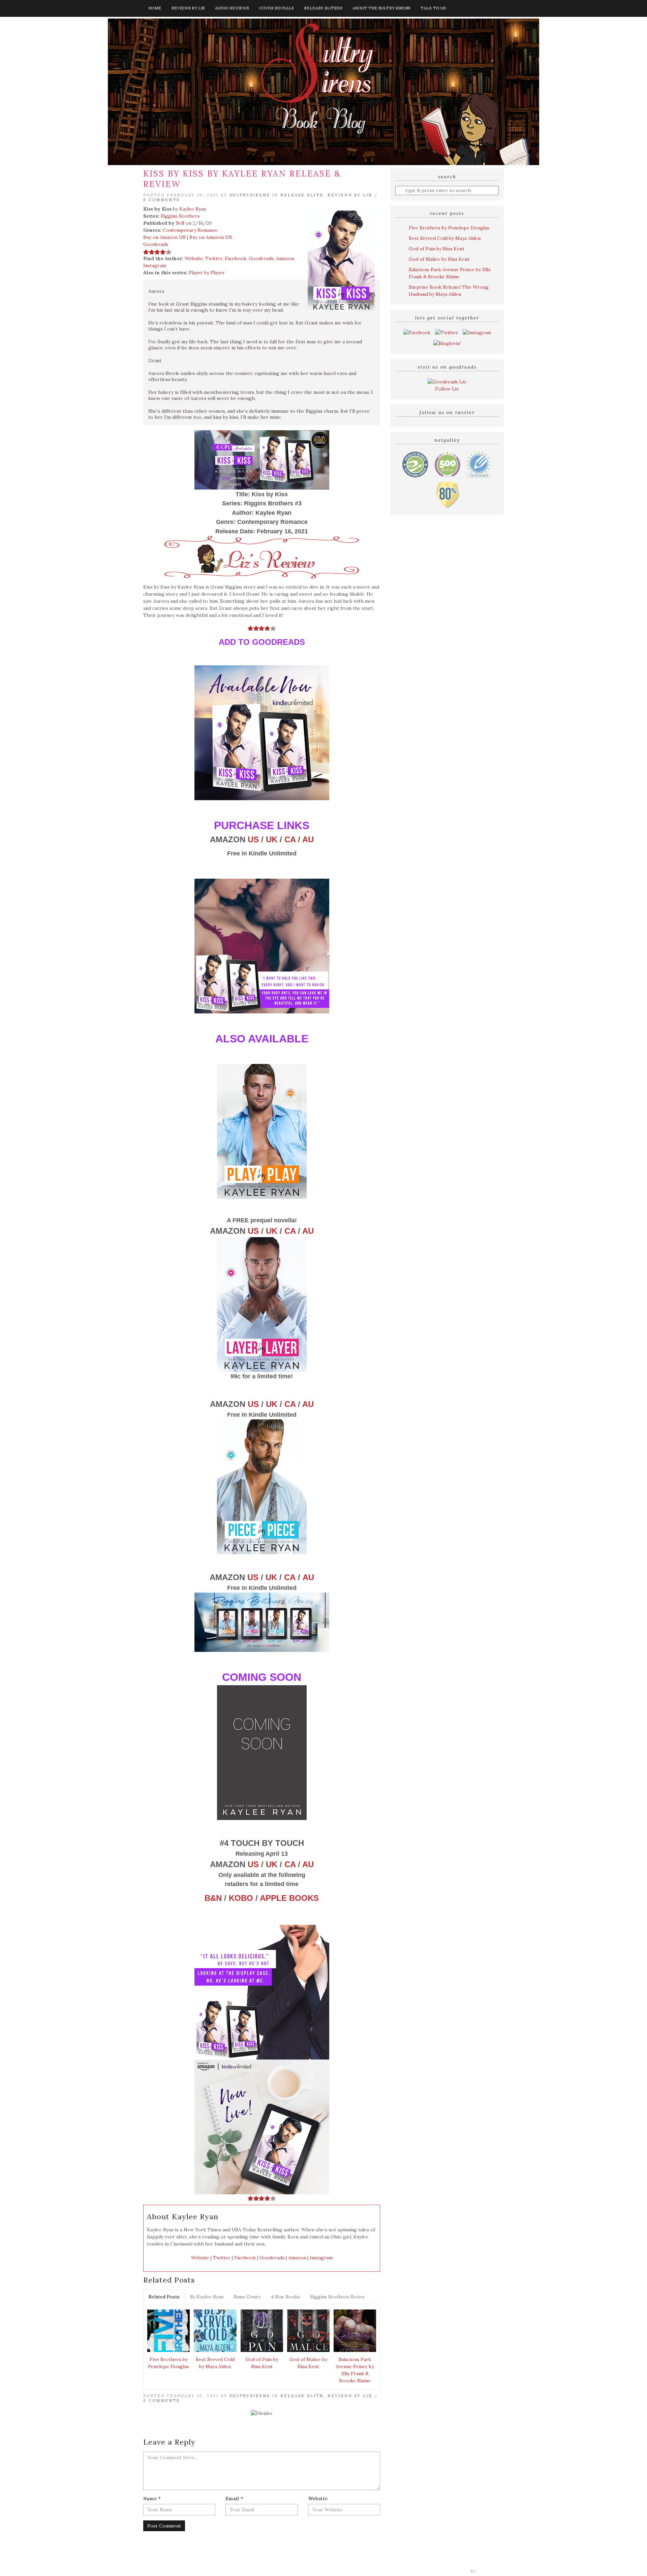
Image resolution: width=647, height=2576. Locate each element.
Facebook (236, 258)
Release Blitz (302, 195)
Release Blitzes (323, 8)
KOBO (241, 1898)
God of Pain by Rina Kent (262, 2363)
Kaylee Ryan (193, 209)
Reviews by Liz (188, 8)
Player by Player (207, 273)
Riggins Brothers (180, 216)
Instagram (155, 265)
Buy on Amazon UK (211, 237)
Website (194, 258)
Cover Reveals (276, 8)
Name (152, 2499)
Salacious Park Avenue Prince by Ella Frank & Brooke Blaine (355, 2370)
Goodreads (156, 244)
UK (272, 839)
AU (308, 839)
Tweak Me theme (450, 2571)
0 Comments (161, 200)
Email (234, 2499)
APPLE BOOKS (289, 1898)
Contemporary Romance (190, 230)
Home (155, 8)
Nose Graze (491, 2571)
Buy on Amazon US (164, 237)
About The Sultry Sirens (381, 8)
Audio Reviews (232, 8)
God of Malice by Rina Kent (308, 2363)
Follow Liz (447, 389)
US (253, 839)
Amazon (285, 258)
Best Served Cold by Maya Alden (215, 2363)
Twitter (214, 258)
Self (180, 223)
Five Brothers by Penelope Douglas (168, 2363)
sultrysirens (250, 195)
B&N (213, 1898)
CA (290, 839)
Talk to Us (433, 8)
